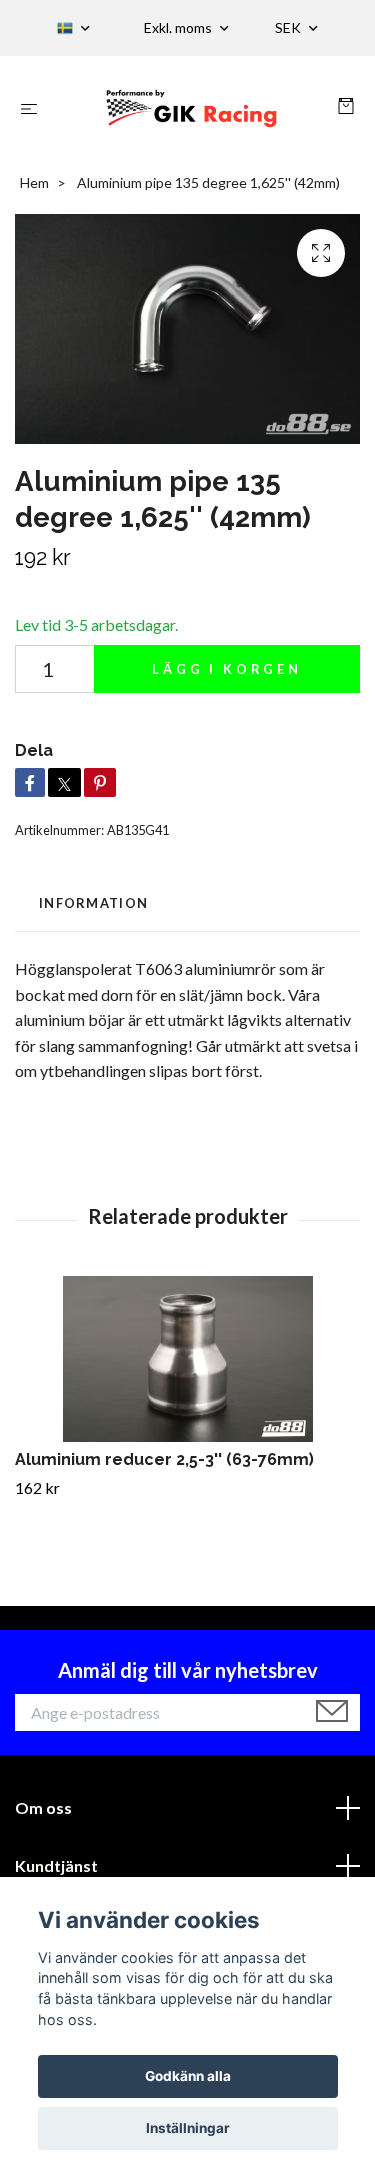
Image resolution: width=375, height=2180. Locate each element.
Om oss (43, 1807)
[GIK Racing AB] (191, 108)
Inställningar (188, 2128)
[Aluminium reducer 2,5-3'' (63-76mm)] (187, 1359)
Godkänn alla (188, 2076)
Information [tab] (93, 903)
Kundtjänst (56, 1865)
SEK (289, 27)
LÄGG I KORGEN (227, 669)
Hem (34, 182)
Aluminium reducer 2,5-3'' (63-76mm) (164, 1459)
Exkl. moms (179, 27)
